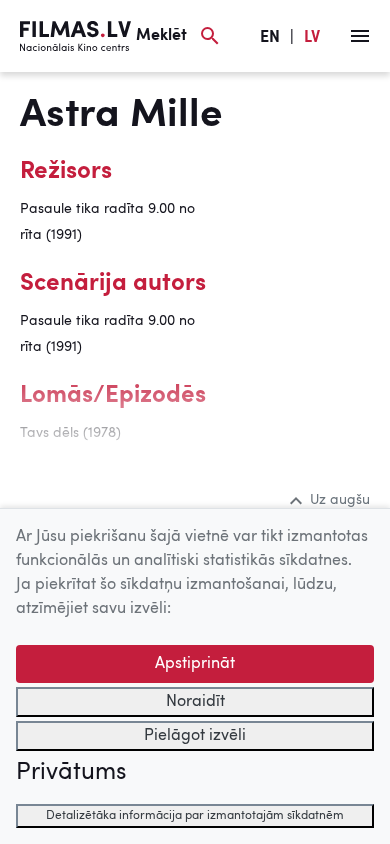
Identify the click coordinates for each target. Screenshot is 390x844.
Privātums (71, 773)
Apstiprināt (195, 664)
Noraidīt (195, 702)
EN (270, 38)
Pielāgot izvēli (195, 736)
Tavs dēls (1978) (70, 433)
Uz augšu (340, 500)
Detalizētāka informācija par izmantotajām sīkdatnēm (195, 816)
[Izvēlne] (360, 36)
